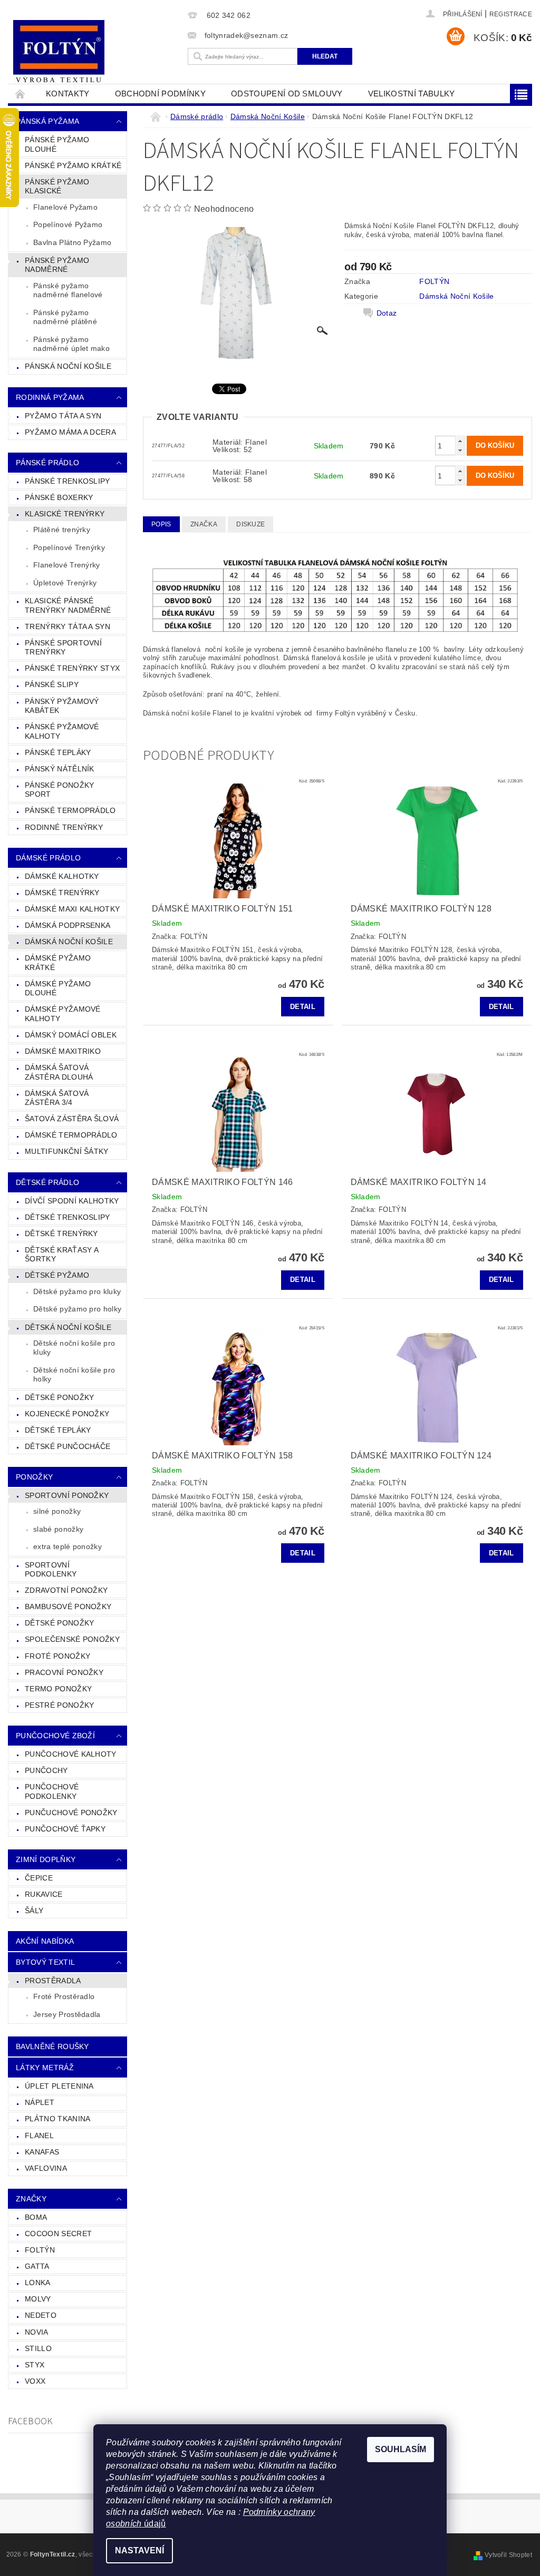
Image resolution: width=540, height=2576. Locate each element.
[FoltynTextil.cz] (95, 53)
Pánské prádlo (47, 463)
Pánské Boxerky (59, 497)
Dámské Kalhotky (62, 876)
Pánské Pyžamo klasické (57, 187)
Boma (36, 2217)
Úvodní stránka (21, 94)
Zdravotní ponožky (66, 1590)
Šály (34, 1911)
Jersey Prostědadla (67, 2014)
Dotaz (387, 313)
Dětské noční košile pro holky (74, 1375)
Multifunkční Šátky (67, 1151)
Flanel (39, 2136)
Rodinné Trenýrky (64, 827)
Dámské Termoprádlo (71, 1135)
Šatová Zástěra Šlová (72, 1119)
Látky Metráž (45, 2068)
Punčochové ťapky (65, 1829)
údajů (154, 2524)
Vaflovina (46, 2168)
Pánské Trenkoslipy (67, 481)
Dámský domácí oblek (71, 1035)
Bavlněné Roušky (52, 2046)
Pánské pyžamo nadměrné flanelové (68, 290)
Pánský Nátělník (60, 769)
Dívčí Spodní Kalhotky (72, 1201)
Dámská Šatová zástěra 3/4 (57, 1098)
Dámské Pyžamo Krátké (58, 963)
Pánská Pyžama (47, 121)
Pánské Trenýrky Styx (72, 668)
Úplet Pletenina (59, 2086)
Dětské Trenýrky (61, 1233)
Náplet (40, 2102)
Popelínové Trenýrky (69, 547)
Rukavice (44, 1894)
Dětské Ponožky (59, 1397)
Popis (161, 524)
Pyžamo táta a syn (63, 416)
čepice (39, 1878)
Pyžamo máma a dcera (70, 432)
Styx (35, 2365)
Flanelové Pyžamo (65, 207)
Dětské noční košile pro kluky (74, 1348)
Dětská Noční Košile (68, 1327)
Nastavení (139, 2550)
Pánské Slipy (52, 684)
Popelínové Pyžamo (68, 224)
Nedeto (41, 2315)
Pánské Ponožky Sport (59, 790)
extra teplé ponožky (67, 1546)
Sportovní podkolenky (51, 1570)
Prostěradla (53, 1981)
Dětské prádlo (47, 1182)
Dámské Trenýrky (62, 893)
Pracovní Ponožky (64, 1672)
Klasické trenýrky (65, 514)
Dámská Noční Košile (69, 942)
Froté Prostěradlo (64, 1996)
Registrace (511, 14)
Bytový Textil (45, 1962)
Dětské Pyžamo (57, 1275)
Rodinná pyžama (50, 397)
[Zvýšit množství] (460, 441)
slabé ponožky (58, 1529)
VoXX (35, 2381)
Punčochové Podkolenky (52, 1791)
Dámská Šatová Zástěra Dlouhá (59, 1072)
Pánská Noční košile (68, 366)
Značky (31, 2199)
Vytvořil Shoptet (508, 2555)
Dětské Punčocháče (67, 1446)
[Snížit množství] (460, 450)
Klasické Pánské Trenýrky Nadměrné (68, 605)
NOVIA (37, 2332)
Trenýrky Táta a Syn (67, 626)
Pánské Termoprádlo (70, 810)
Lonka (38, 2283)
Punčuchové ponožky (71, 1813)
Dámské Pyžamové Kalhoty (63, 1014)
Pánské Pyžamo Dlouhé (57, 144)
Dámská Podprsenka (67, 925)
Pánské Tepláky (58, 752)
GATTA (37, 2266)
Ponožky (34, 1477)
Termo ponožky (58, 1689)
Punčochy (46, 1770)
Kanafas (42, 2152)
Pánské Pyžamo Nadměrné (57, 265)
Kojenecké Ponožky (67, 1414)
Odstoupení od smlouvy (287, 94)
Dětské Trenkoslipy (67, 1217)
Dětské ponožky (59, 1623)
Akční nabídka (45, 1941)
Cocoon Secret (58, 2234)
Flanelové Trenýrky (67, 565)
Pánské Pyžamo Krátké (73, 165)
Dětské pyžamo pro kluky (77, 1291)
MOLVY (38, 2299)
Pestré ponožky (59, 1705)
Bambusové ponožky (68, 1607)
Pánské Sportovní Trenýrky (63, 648)
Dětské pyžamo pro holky (77, 1309)
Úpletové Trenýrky (65, 583)
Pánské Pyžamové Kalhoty (62, 731)
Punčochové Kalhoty (71, 1754)
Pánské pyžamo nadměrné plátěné (65, 317)
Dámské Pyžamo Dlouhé (58, 988)
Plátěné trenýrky (62, 530)
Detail (303, 1007)
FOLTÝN (40, 2250)
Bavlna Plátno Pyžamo (72, 242)
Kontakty (68, 94)
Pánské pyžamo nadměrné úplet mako (71, 344)
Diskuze (250, 524)
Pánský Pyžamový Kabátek (62, 706)
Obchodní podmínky (160, 94)
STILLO (38, 2348)
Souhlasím (401, 2449)
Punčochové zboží (55, 1736)
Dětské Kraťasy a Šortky (62, 1255)
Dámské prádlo (48, 858)
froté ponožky (57, 1656)
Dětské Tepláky (58, 1430)
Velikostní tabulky (412, 94)
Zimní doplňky (46, 1859)
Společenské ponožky (72, 1639)
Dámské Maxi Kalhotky (72, 909)
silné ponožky (57, 1511)
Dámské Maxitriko (63, 1051)
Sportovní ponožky (67, 1495)
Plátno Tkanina (57, 2119)
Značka (204, 524)
